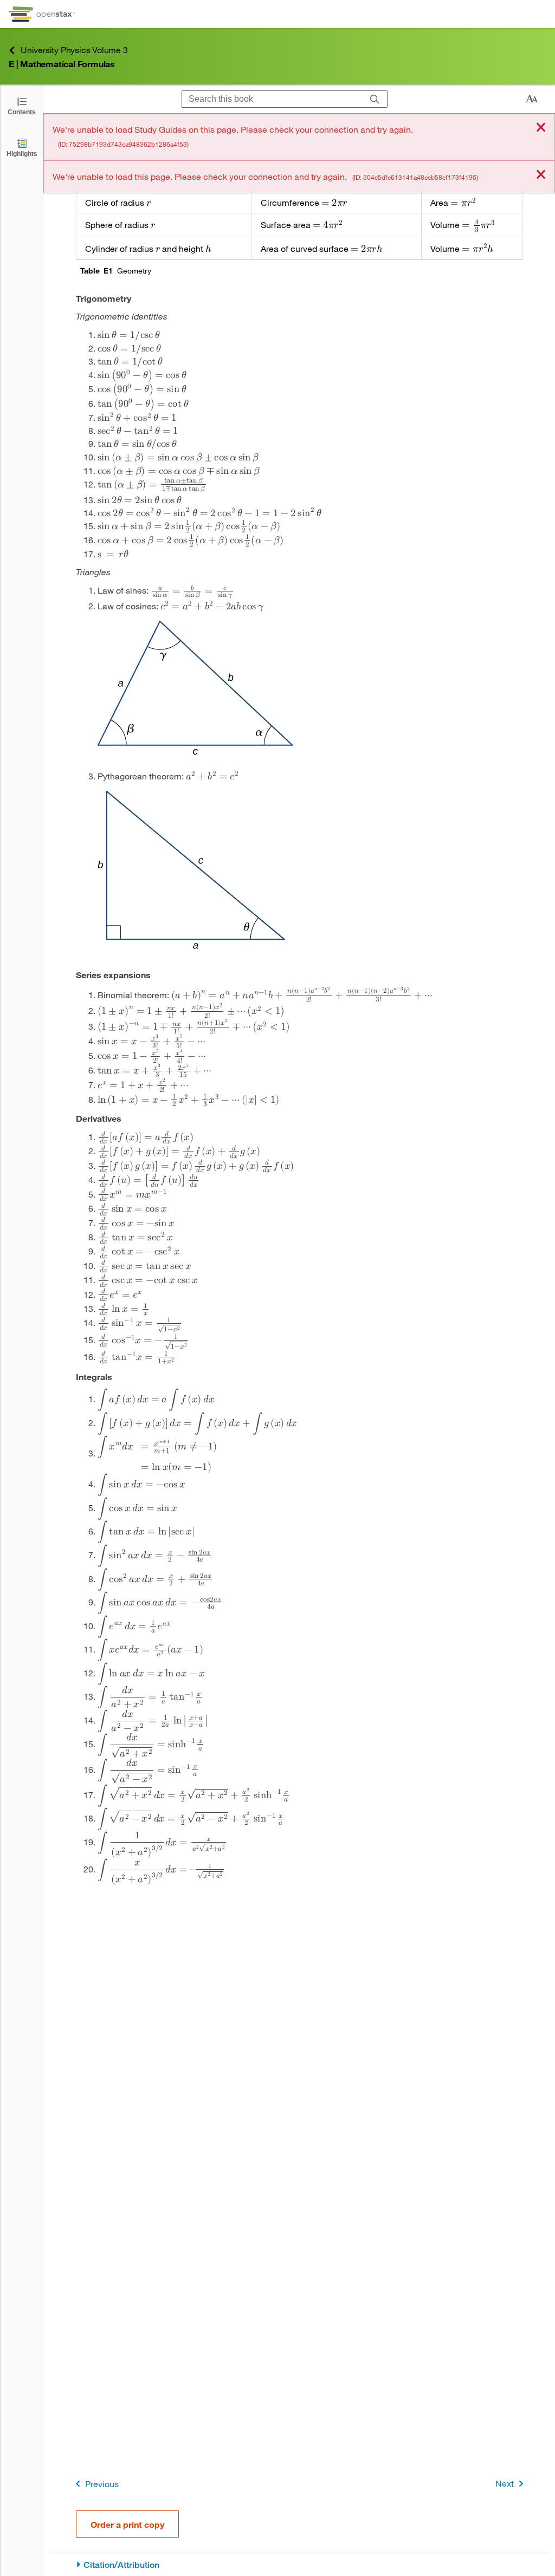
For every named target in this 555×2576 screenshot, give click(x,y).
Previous (102, 2484)
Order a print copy (127, 2524)
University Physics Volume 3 (74, 50)
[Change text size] (532, 99)
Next (505, 2483)
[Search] (375, 99)
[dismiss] (541, 128)
